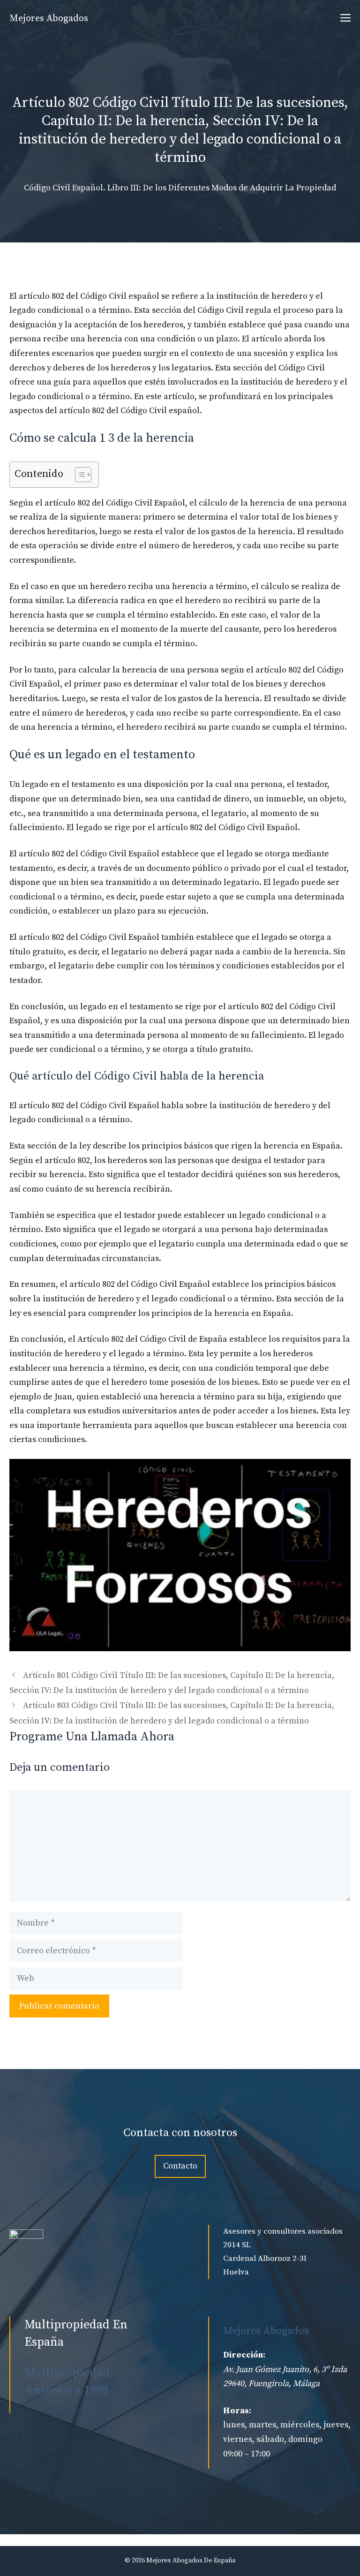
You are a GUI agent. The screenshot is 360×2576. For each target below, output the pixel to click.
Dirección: (244, 2355)
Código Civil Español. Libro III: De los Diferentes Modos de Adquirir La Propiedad (180, 188)
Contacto (180, 2166)
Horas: (237, 2411)
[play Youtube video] (180, 1555)
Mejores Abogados (49, 19)
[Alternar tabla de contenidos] (79, 475)
